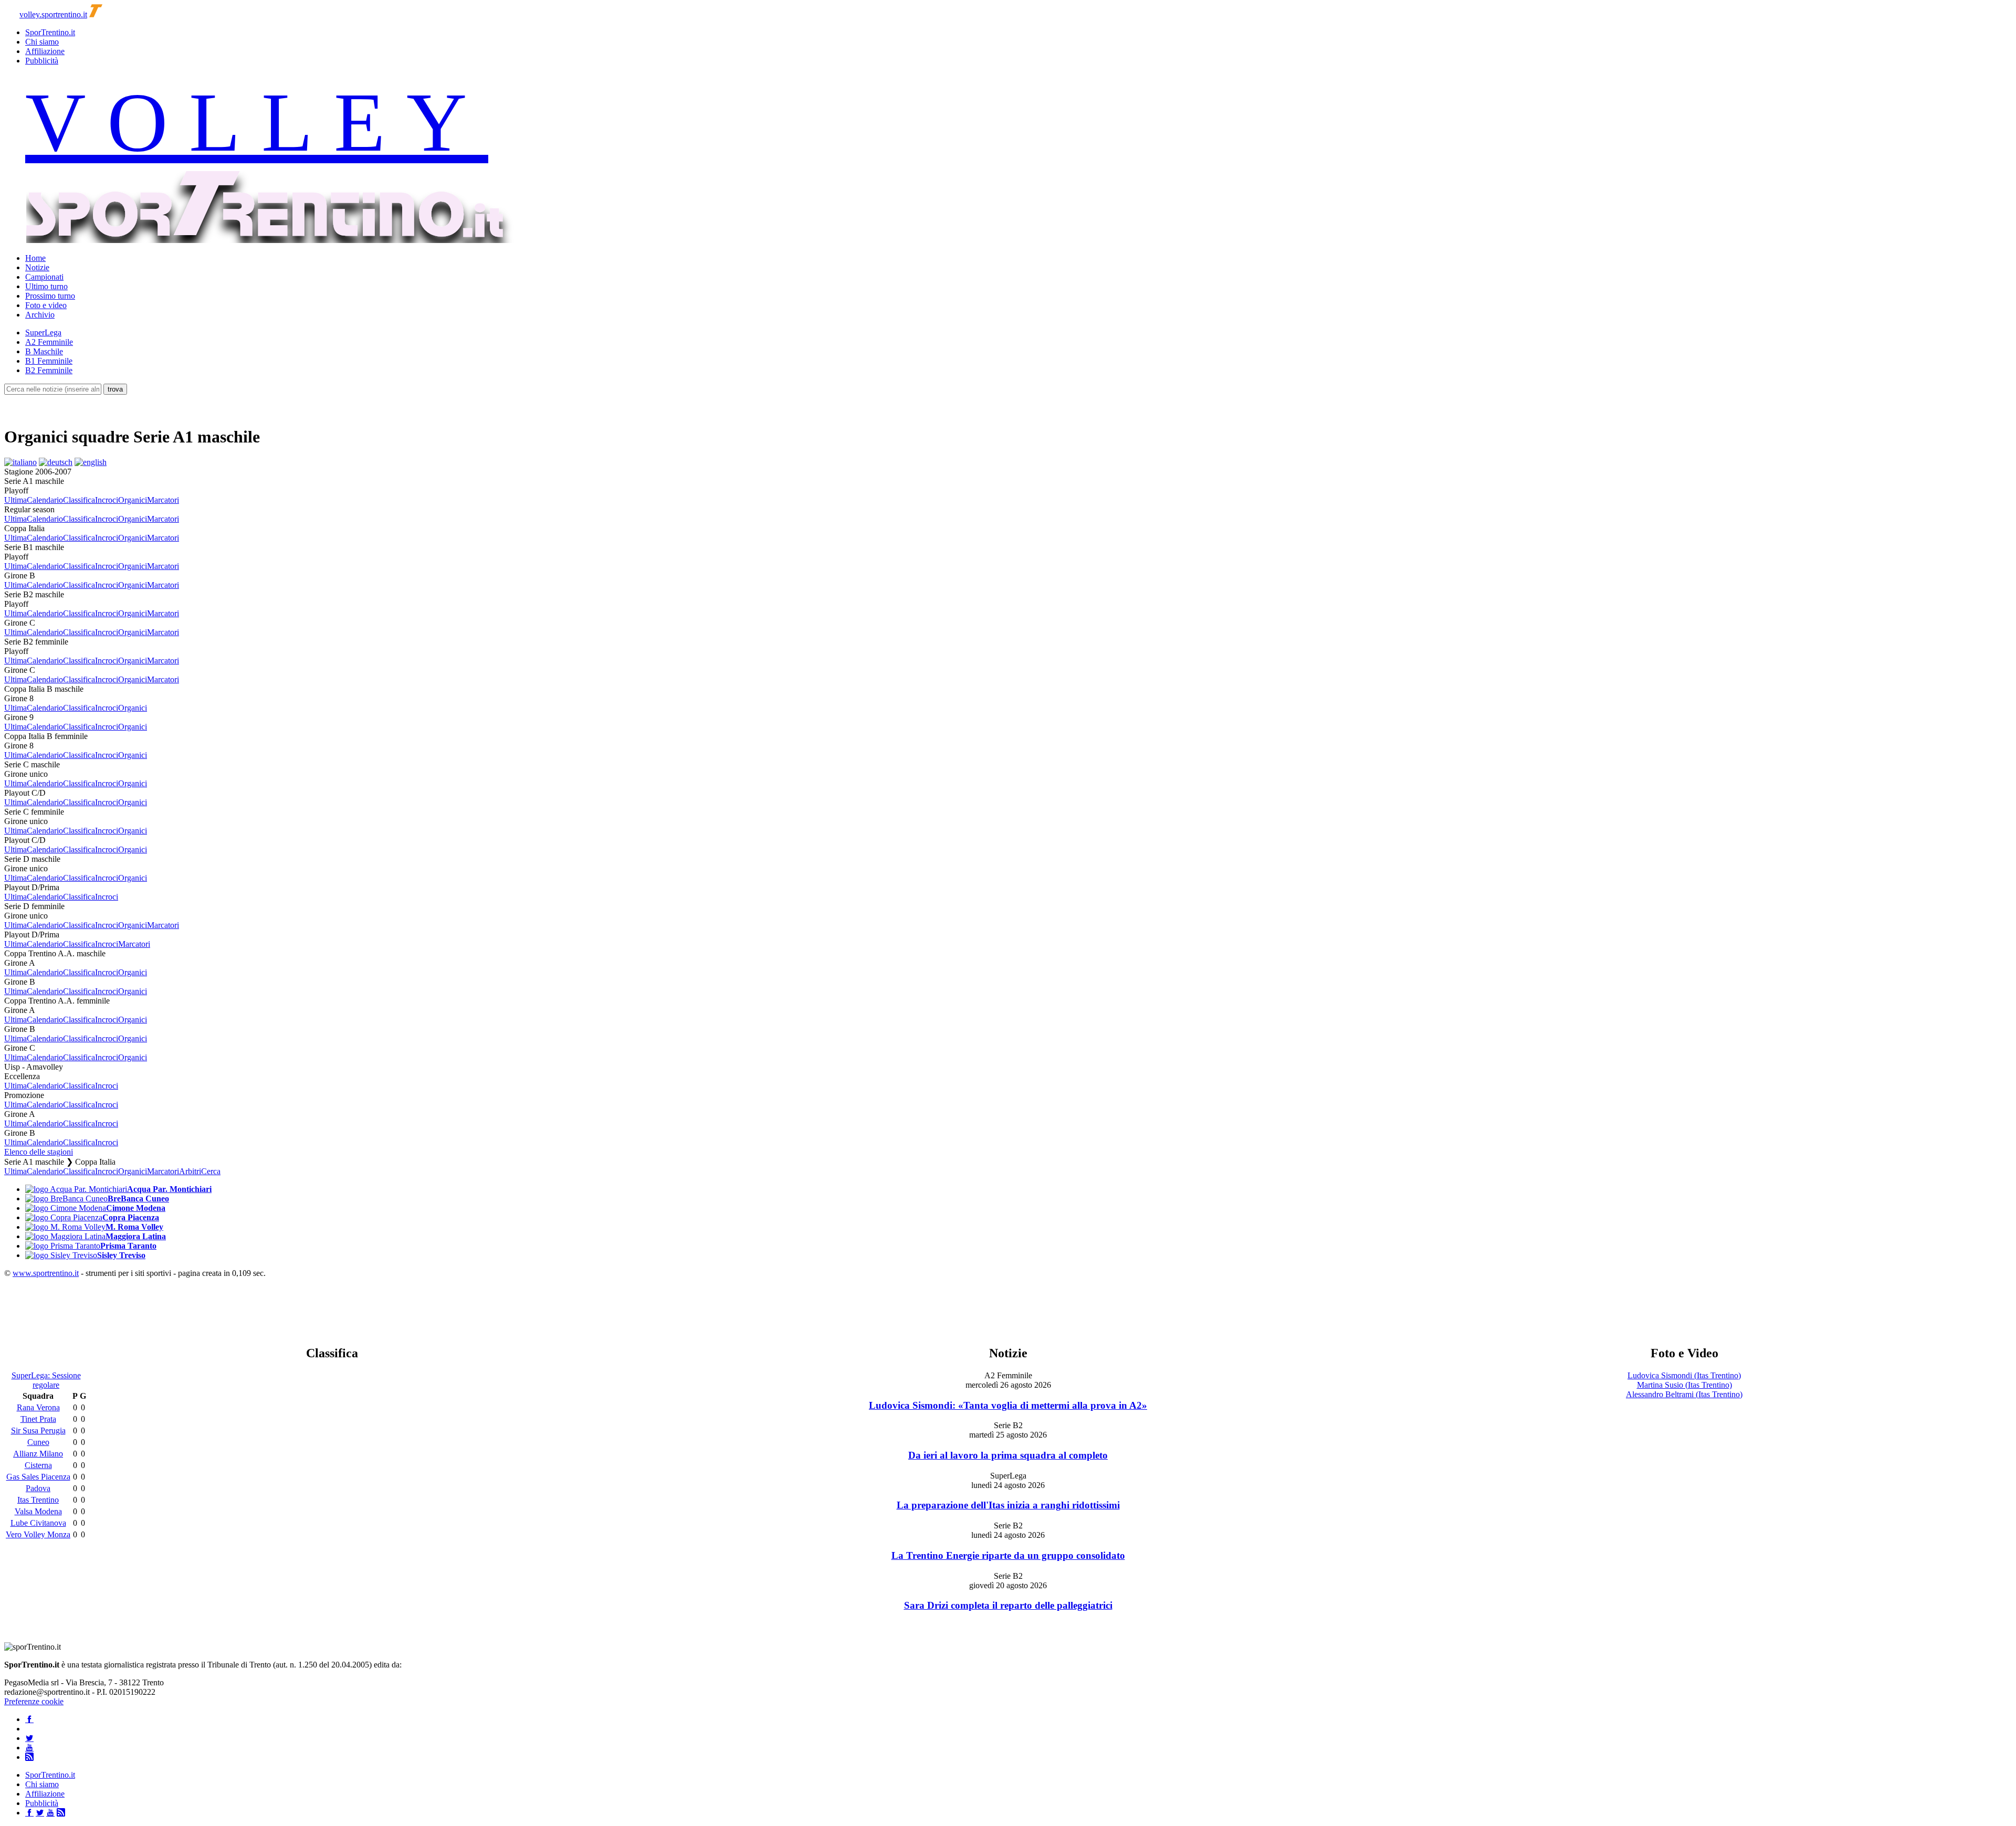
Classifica (79, 500)
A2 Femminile (49, 342)
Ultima (15, 500)
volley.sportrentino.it (53, 14)
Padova (38, 1488)
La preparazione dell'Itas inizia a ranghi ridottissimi (1008, 1505)
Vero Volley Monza (38, 1534)
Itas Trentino (38, 1500)
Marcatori (163, 500)
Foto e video (46, 305)
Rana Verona (38, 1407)
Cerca (211, 1171)
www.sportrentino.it (46, 1273)
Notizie (37, 267)
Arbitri (190, 1171)
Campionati (44, 277)
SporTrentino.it (50, 32)
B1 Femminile (49, 361)
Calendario (45, 500)
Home (35, 258)
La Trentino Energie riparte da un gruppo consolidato (1008, 1555)
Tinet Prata (38, 1419)
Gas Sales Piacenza (38, 1477)
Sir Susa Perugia (38, 1431)
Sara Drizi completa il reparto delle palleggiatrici (1008, 1605)
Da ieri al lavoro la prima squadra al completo (1008, 1455)
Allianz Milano (38, 1454)
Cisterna (38, 1465)
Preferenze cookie (34, 1701)
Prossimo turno (50, 296)
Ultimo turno (46, 286)
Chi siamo (42, 42)
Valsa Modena (38, 1511)
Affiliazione (45, 51)
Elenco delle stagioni (39, 1152)
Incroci (107, 500)
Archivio (40, 315)
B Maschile (44, 351)
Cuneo (38, 1442)
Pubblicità (42, 61)
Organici (133, 500)
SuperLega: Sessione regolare (46, 1380)
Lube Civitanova (38, 1523)
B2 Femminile (49, 370)
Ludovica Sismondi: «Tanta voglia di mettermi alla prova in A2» (1008, 1405)
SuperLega (43, 333)
